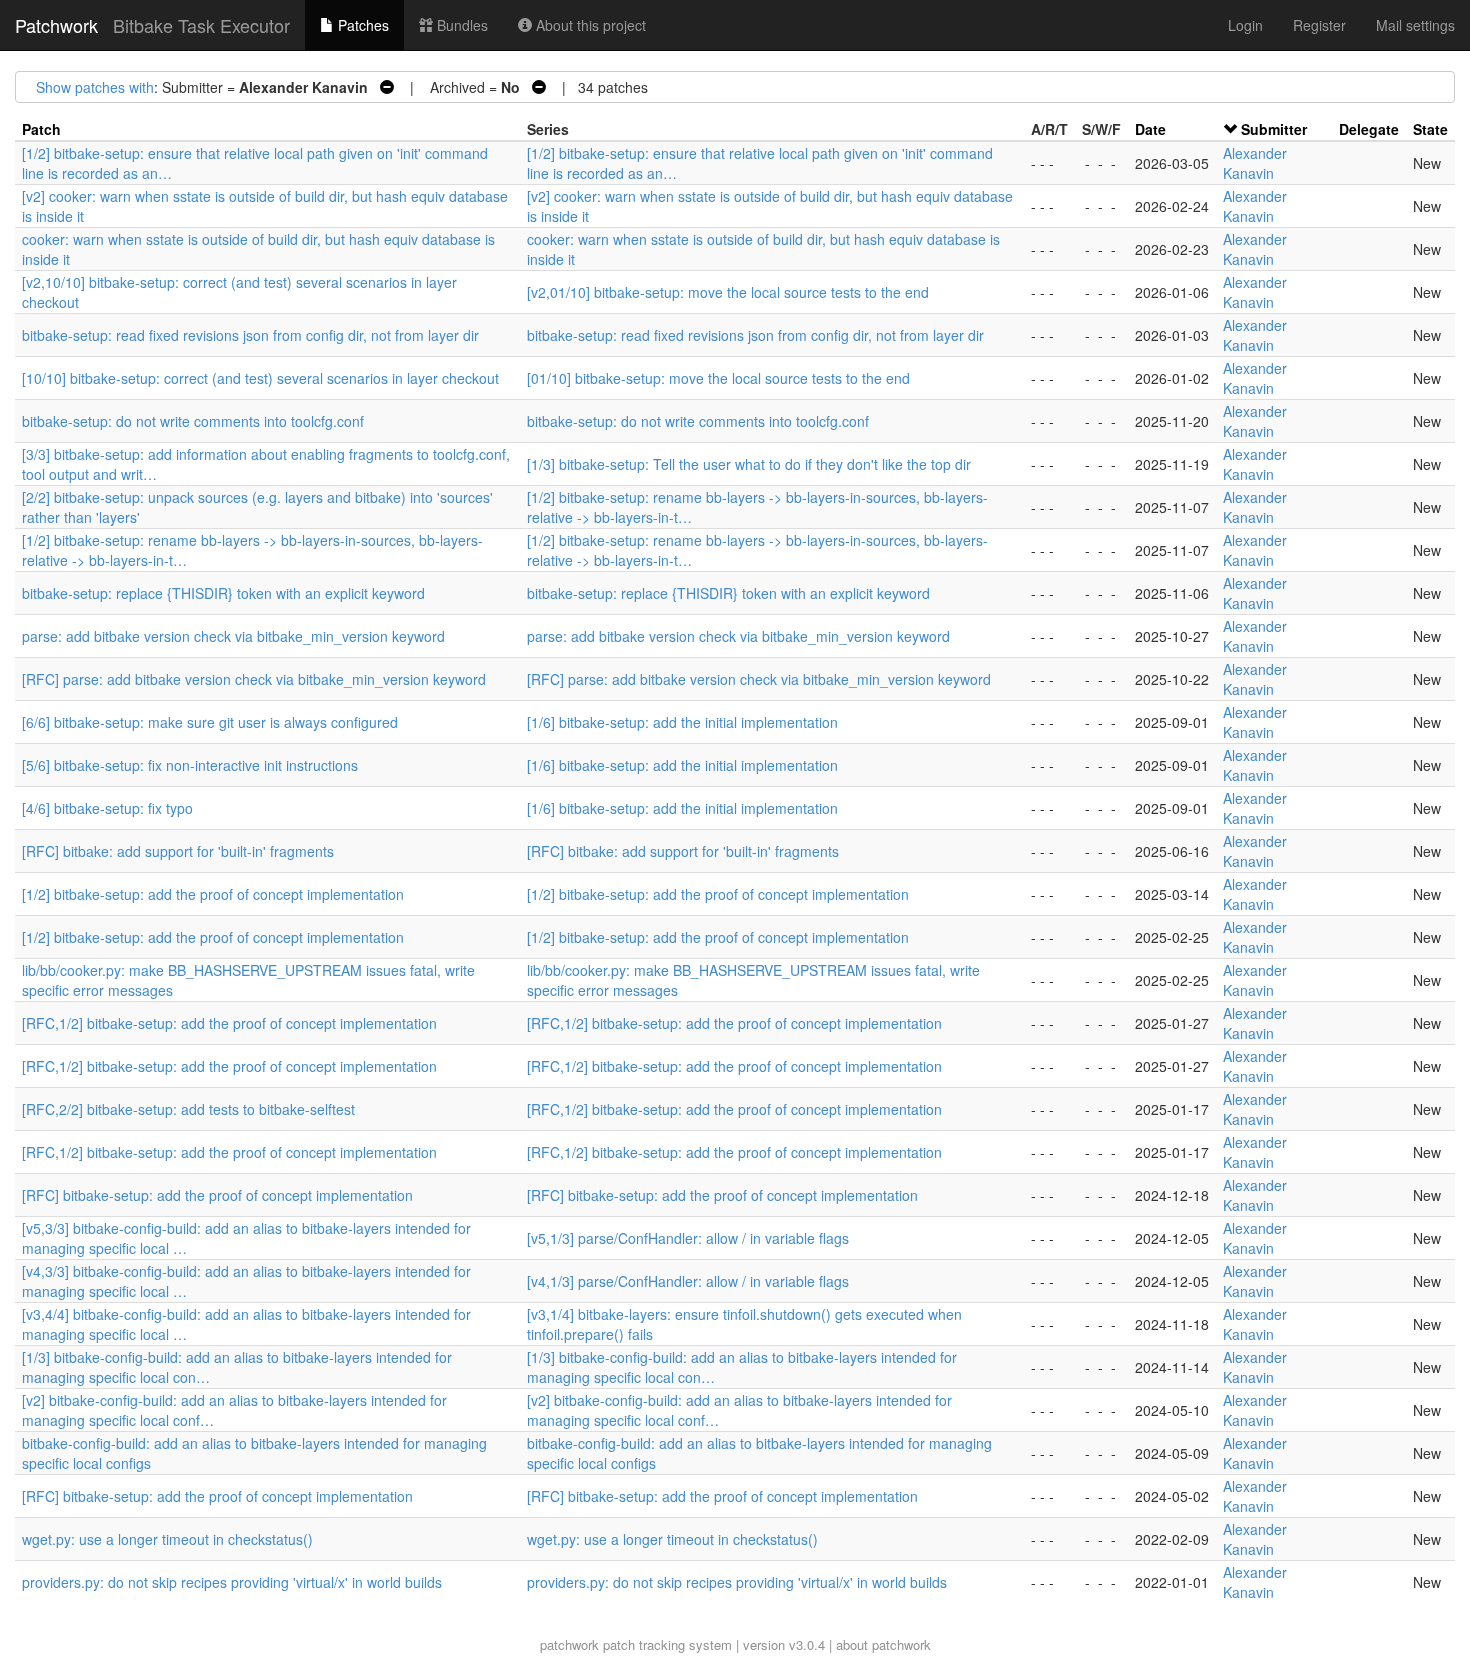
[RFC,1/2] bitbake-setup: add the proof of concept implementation (229, 1023)
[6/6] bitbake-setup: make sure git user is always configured (210, 722)
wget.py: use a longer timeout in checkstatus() (167, 1539)
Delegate (1369, 129)
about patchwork (883, 1644)
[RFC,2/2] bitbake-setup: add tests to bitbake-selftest (188, 1109)
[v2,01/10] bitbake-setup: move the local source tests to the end (728, 292)
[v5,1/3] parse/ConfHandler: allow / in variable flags (688, 1238)
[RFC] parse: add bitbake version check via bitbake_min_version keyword (254, 679)
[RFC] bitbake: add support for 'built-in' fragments (178, 851)
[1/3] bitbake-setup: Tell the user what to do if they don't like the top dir (749, 464)
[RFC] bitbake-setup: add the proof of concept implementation (217, 1195)
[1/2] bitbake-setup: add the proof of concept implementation (213, 894)
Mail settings (1415, 25)
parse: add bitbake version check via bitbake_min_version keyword (233, 636)
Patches (361, 25)
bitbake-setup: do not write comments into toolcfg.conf (193, 421)
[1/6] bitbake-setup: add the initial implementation (682, 722)
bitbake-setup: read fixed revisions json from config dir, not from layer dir (250, 335)
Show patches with (95, 87)
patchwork (569, 1644)
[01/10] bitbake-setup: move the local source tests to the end (718, 378)
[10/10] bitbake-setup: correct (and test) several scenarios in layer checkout (260, 378)
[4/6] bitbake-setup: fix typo (107, 808)
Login (1245, 25)
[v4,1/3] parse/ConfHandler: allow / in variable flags (688, 1281)
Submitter (1274, 129)
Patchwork (56, 25)
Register (1319, 25)
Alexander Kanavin (1255, 163)
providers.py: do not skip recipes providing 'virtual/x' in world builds (232, 1582)
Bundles (460, 25)
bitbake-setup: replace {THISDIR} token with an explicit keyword (223, 593)
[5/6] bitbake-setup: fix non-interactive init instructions (190, 765)
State (1430, 129)
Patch (41, 129)
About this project (589, 25)
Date (1150, 129)
